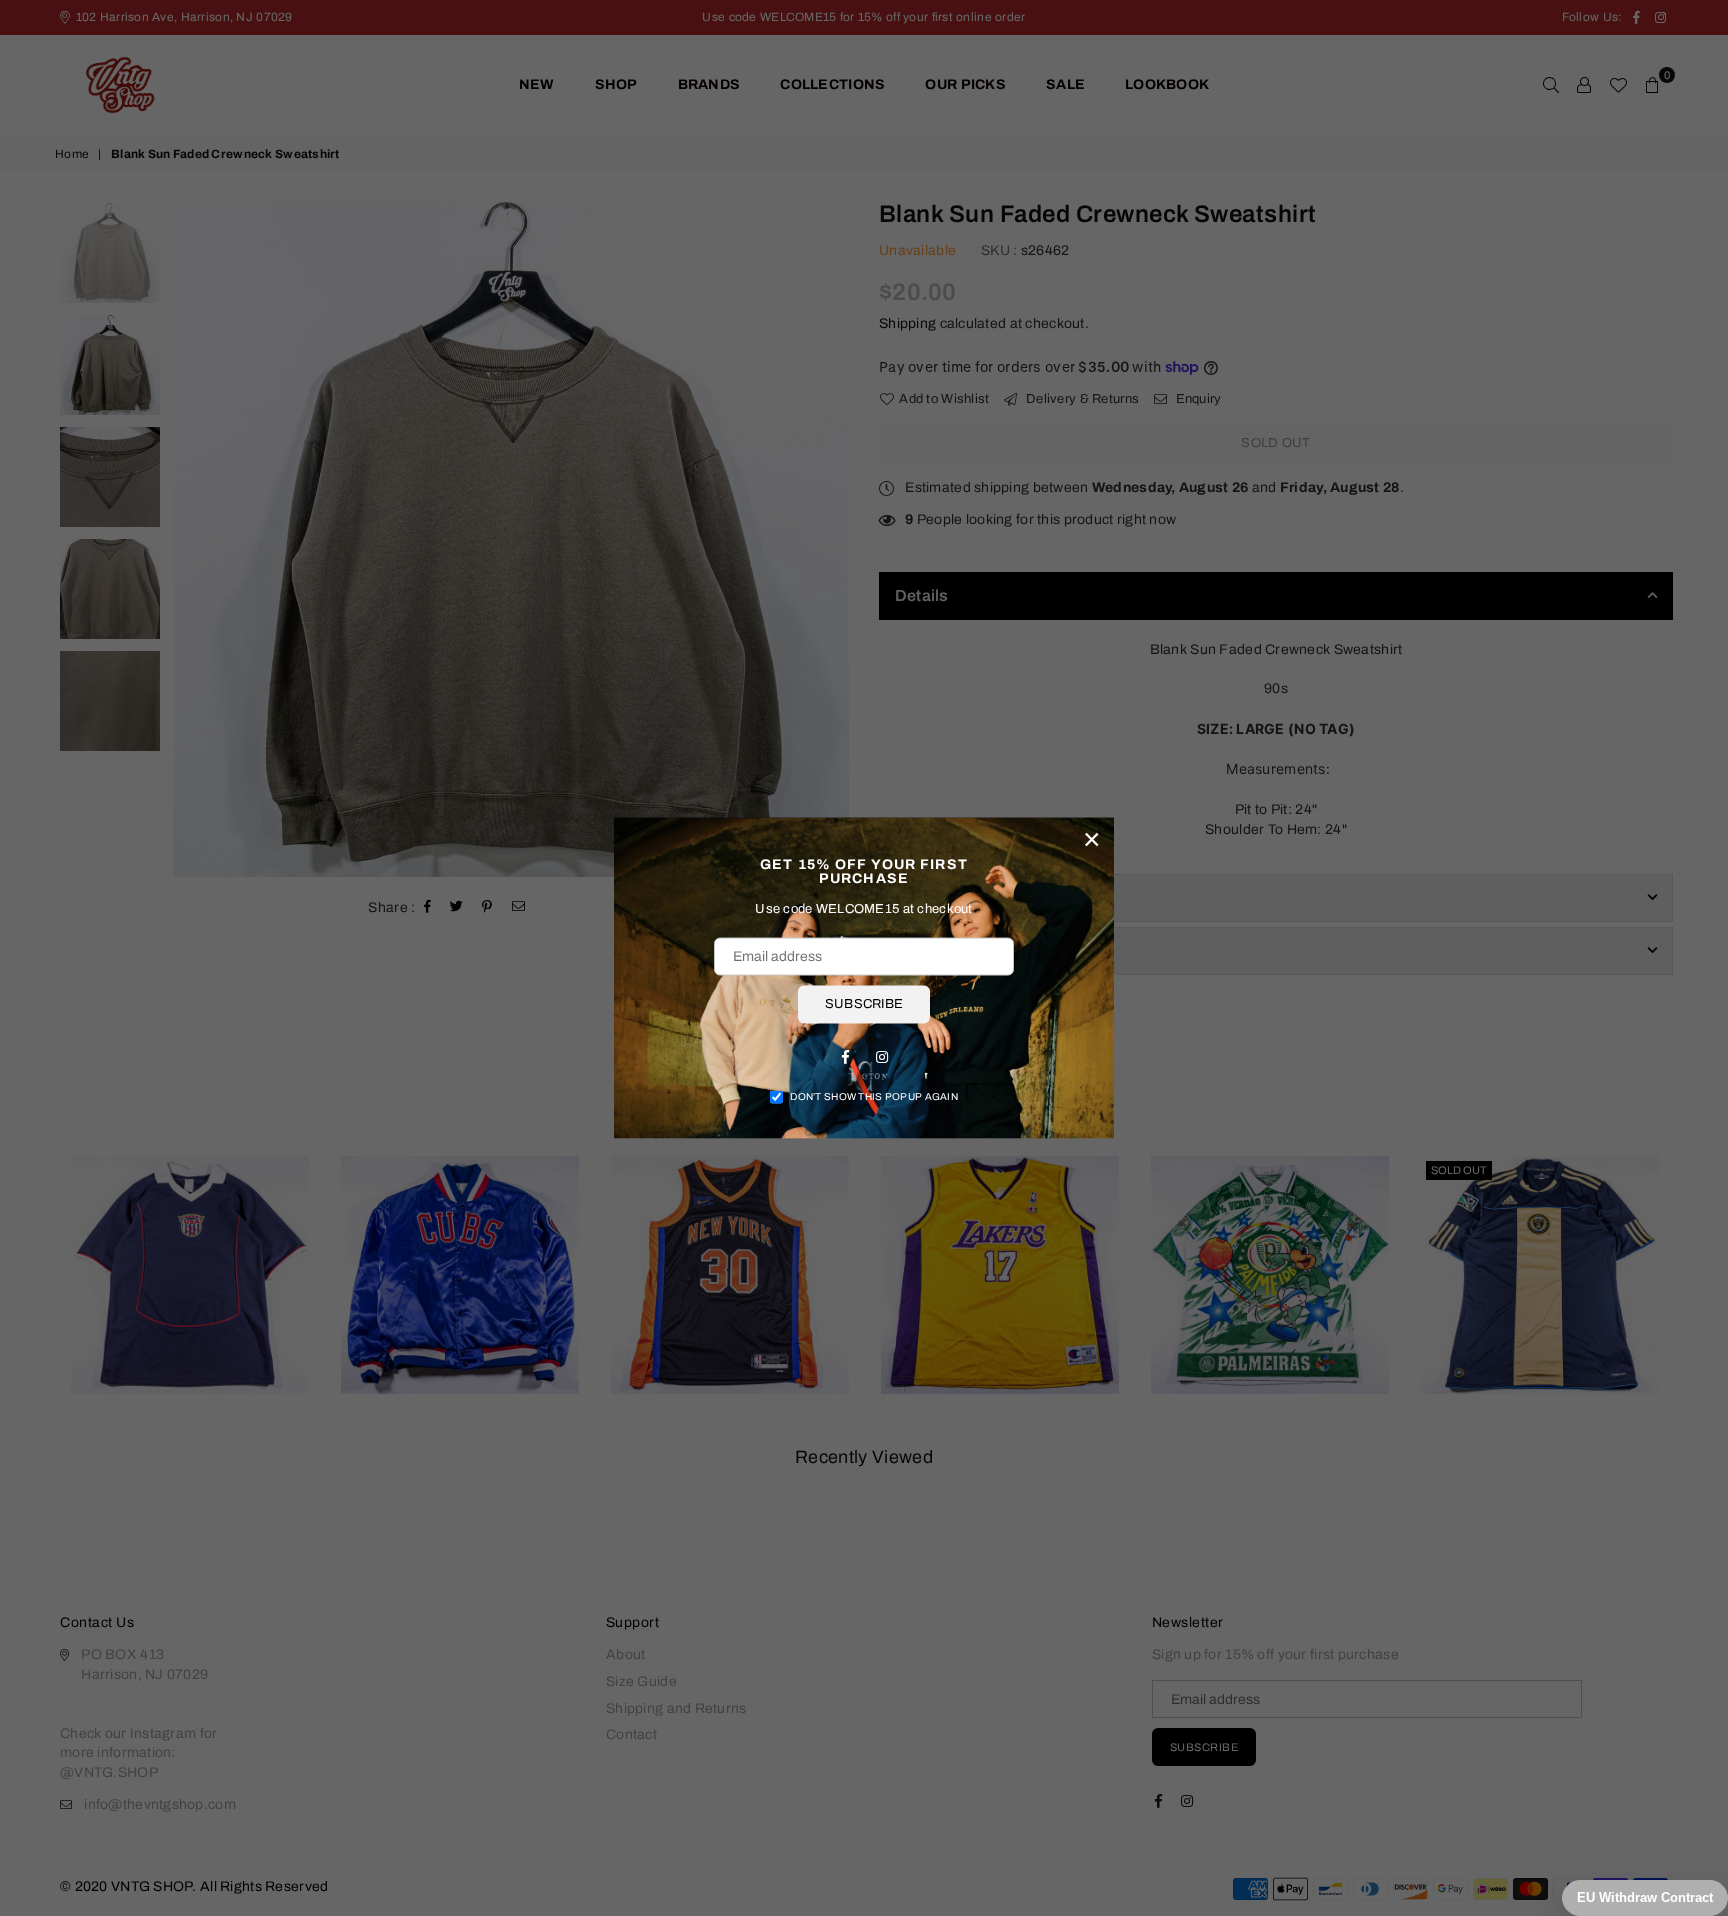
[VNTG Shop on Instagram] (882, 1056)
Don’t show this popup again (874, 1095)
